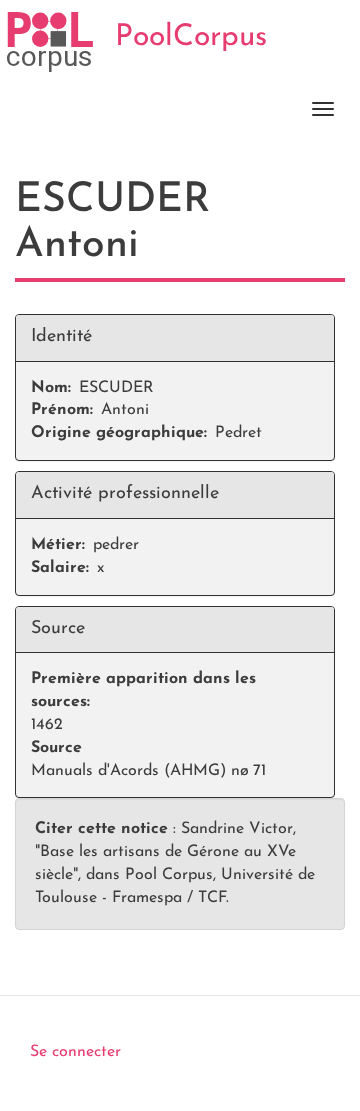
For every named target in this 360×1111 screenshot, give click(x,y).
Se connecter (75, 1052)
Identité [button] (61, 337)
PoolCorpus (191, 37)
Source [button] (58, 629)
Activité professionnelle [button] (125, 494)
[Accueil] (50, 42)
